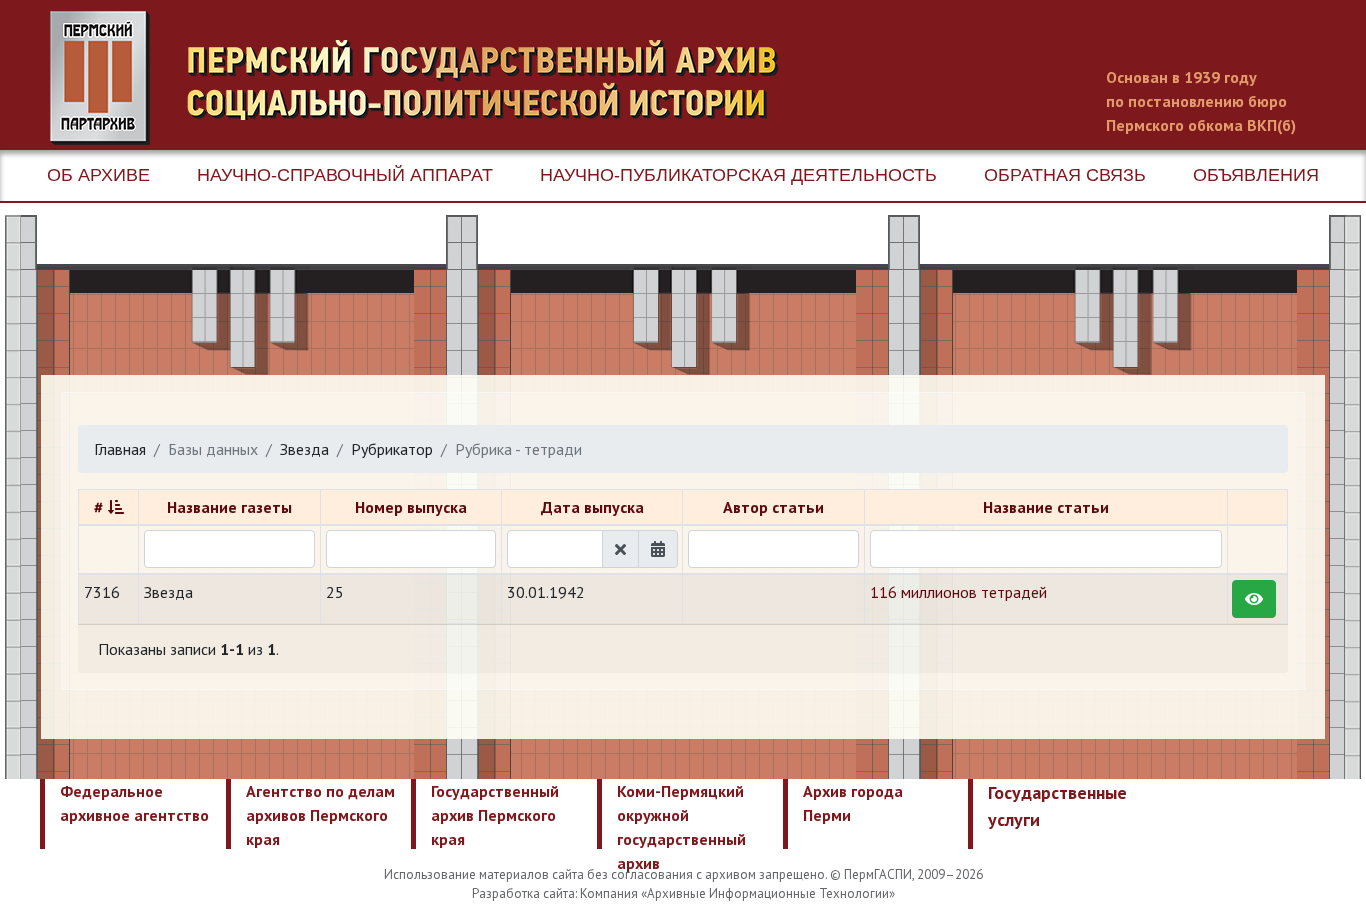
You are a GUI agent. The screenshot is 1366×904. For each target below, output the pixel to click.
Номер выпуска (411, 507)
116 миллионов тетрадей (958, 592)
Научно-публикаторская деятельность (738, 175)
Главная (120, 449)
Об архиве (98, 175)
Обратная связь (1065, 175)
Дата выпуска (592, 507)
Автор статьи (773, 507)
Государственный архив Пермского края (495, 815)
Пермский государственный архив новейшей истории (425, 78)
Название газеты (229, 507)
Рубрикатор (392, 449)
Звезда (304, 449)
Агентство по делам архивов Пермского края (320, 815)
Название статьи (1046, 507)
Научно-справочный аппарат (345, 175)
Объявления (1256, 175)
